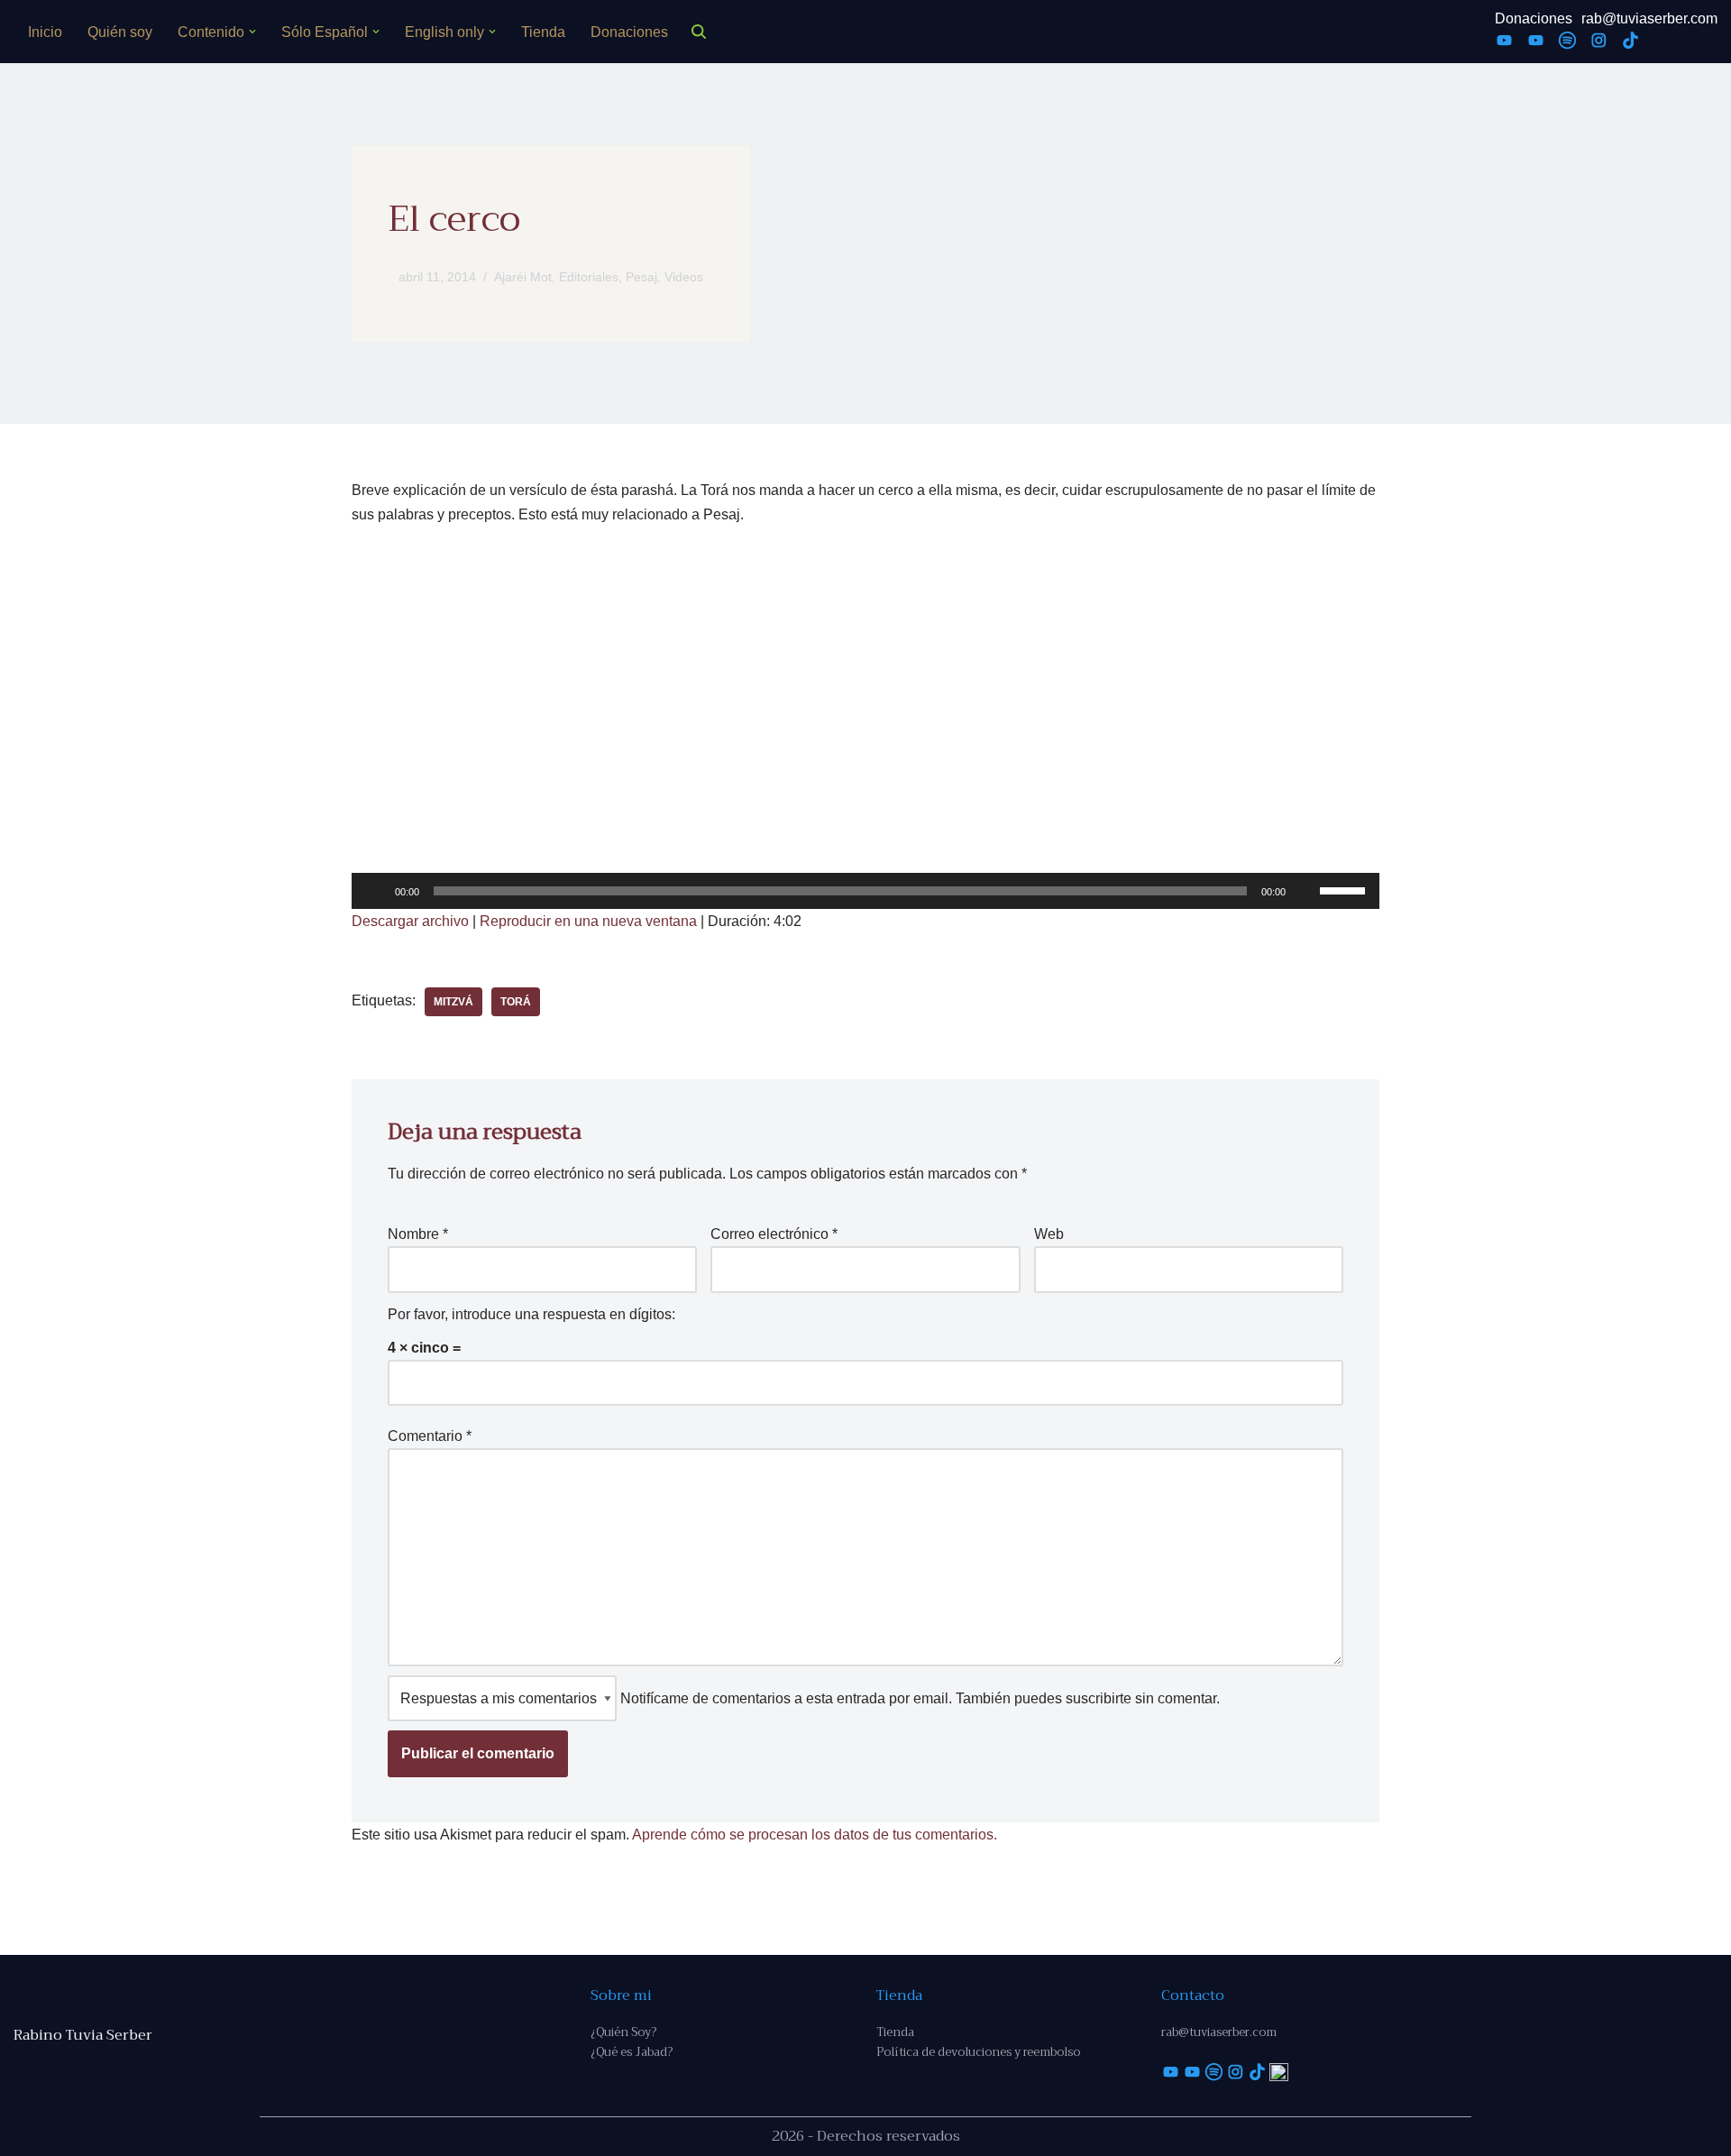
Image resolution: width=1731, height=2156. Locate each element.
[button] (252, 32)
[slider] (1345, 889)
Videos (684, 277)
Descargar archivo (410, 921)
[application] (865, 891)
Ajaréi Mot (523, 277)
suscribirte (1099, 1698)
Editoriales (589, 277)
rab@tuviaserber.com (1649, 18)
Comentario (430, 1436)
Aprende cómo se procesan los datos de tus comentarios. (815, 1835)
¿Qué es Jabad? (632, 2052)
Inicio (45, 32)
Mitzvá (453, 1002)
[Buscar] (699, 32)
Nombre (418, 1234)
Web (1049, 1234)
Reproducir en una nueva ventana (588, 921)
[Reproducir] (375, 891)
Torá (516, 1002)
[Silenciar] (1305, 891)
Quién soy (120, 32)
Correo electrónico (774, 1234)
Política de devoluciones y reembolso (978, 2052)
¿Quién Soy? (623, 2032)
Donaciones (629, 32)
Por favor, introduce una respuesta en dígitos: (531, 1314)
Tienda (543, 32)
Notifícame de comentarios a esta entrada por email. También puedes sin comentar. (918, 1698)
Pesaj (641, 277)
